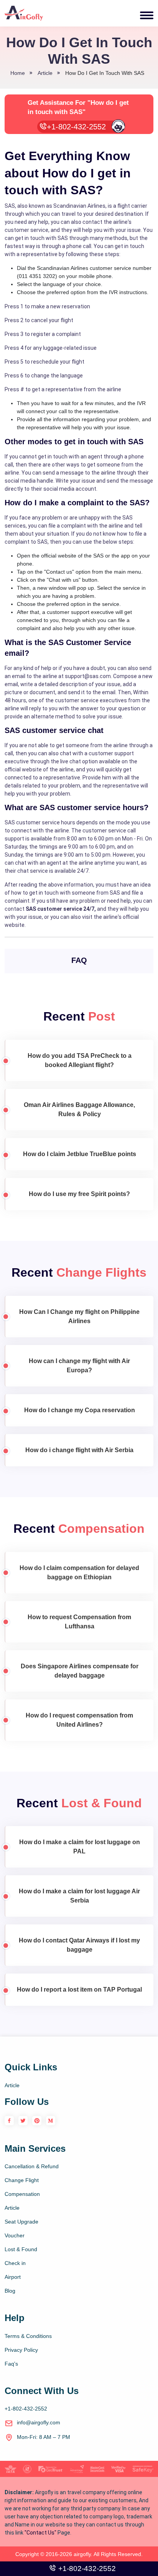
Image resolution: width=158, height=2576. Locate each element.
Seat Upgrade (21, 2222)
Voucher (15, 2235)
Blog (10, 2291)
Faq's (11, 2364)
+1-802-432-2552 (76, 127)
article (45, 73)
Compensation (22, 2194)
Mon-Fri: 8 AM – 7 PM (44, 2437)
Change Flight (22, 2180)
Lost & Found (21, 2249)
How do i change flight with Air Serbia (79, 1450)
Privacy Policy (21, 2350)
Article (12, 2085)
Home (18, 73)
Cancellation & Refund (32, 2166)
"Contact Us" (40, 2533)
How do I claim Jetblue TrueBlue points (80, 1154)
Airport (13, 2277)
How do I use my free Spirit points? (79, 1194)
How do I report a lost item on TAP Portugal (79, 1989)
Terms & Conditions (28, 2336)
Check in (15, 2263)
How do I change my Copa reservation (80, 1410)
